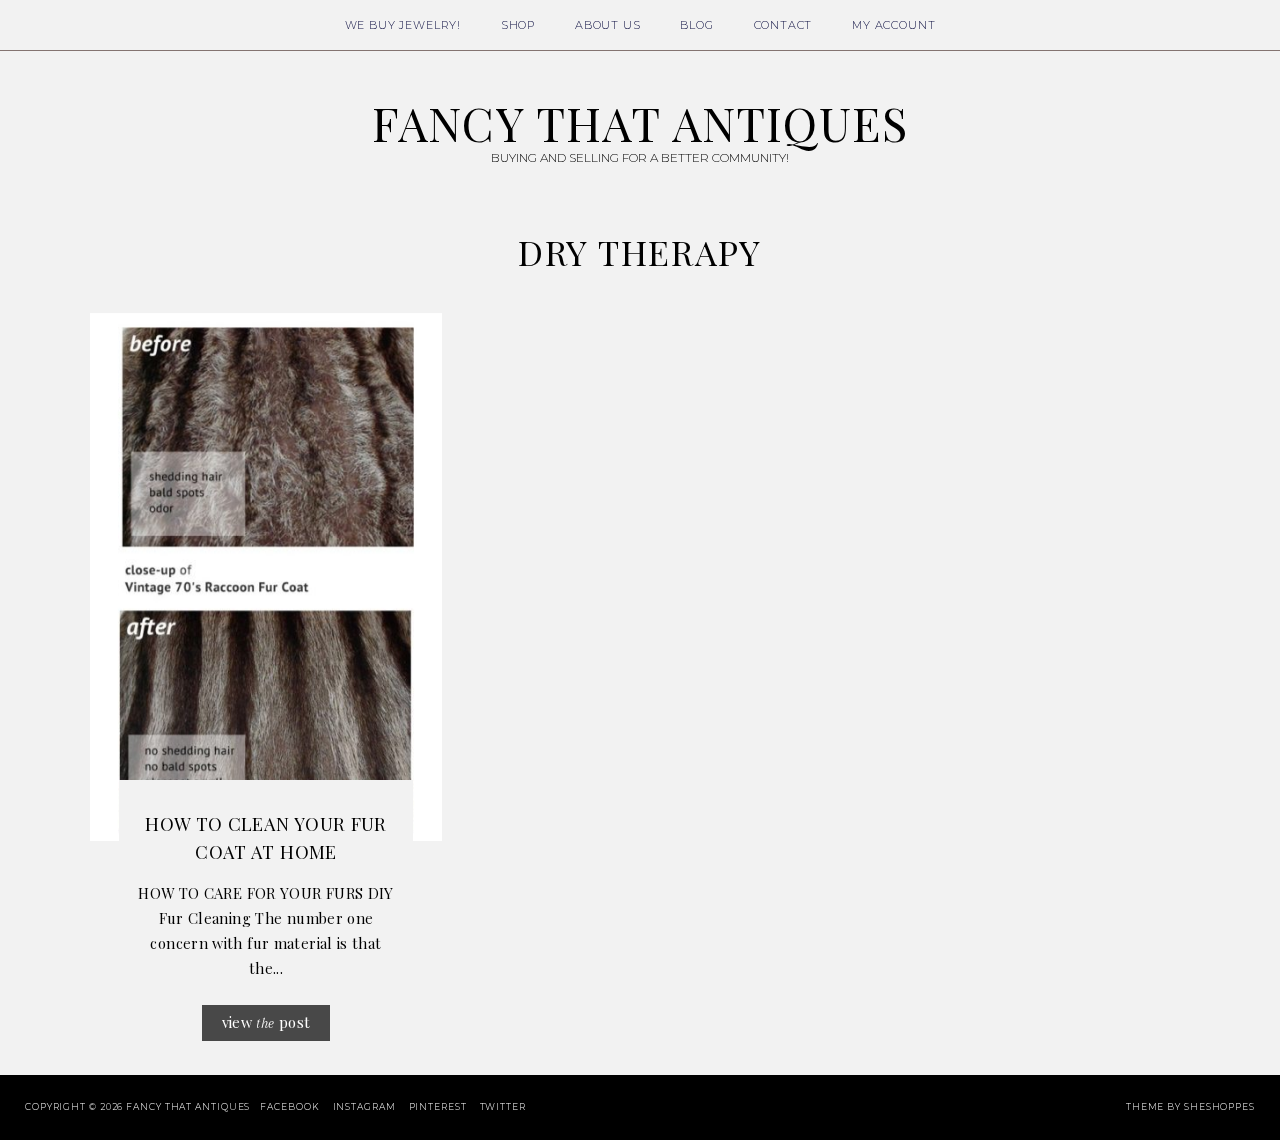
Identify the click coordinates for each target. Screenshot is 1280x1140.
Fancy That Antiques (640, 123)
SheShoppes (1219, 1106)
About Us (608, 25)
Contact (783, 25)
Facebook (289, 1106)
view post (266, 1022)
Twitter (503, 1106)
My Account (893, 25)
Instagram (364, 1106)
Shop (518, 25)
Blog (696, 25)
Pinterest (438, 1106)
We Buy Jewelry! (403, 25)
